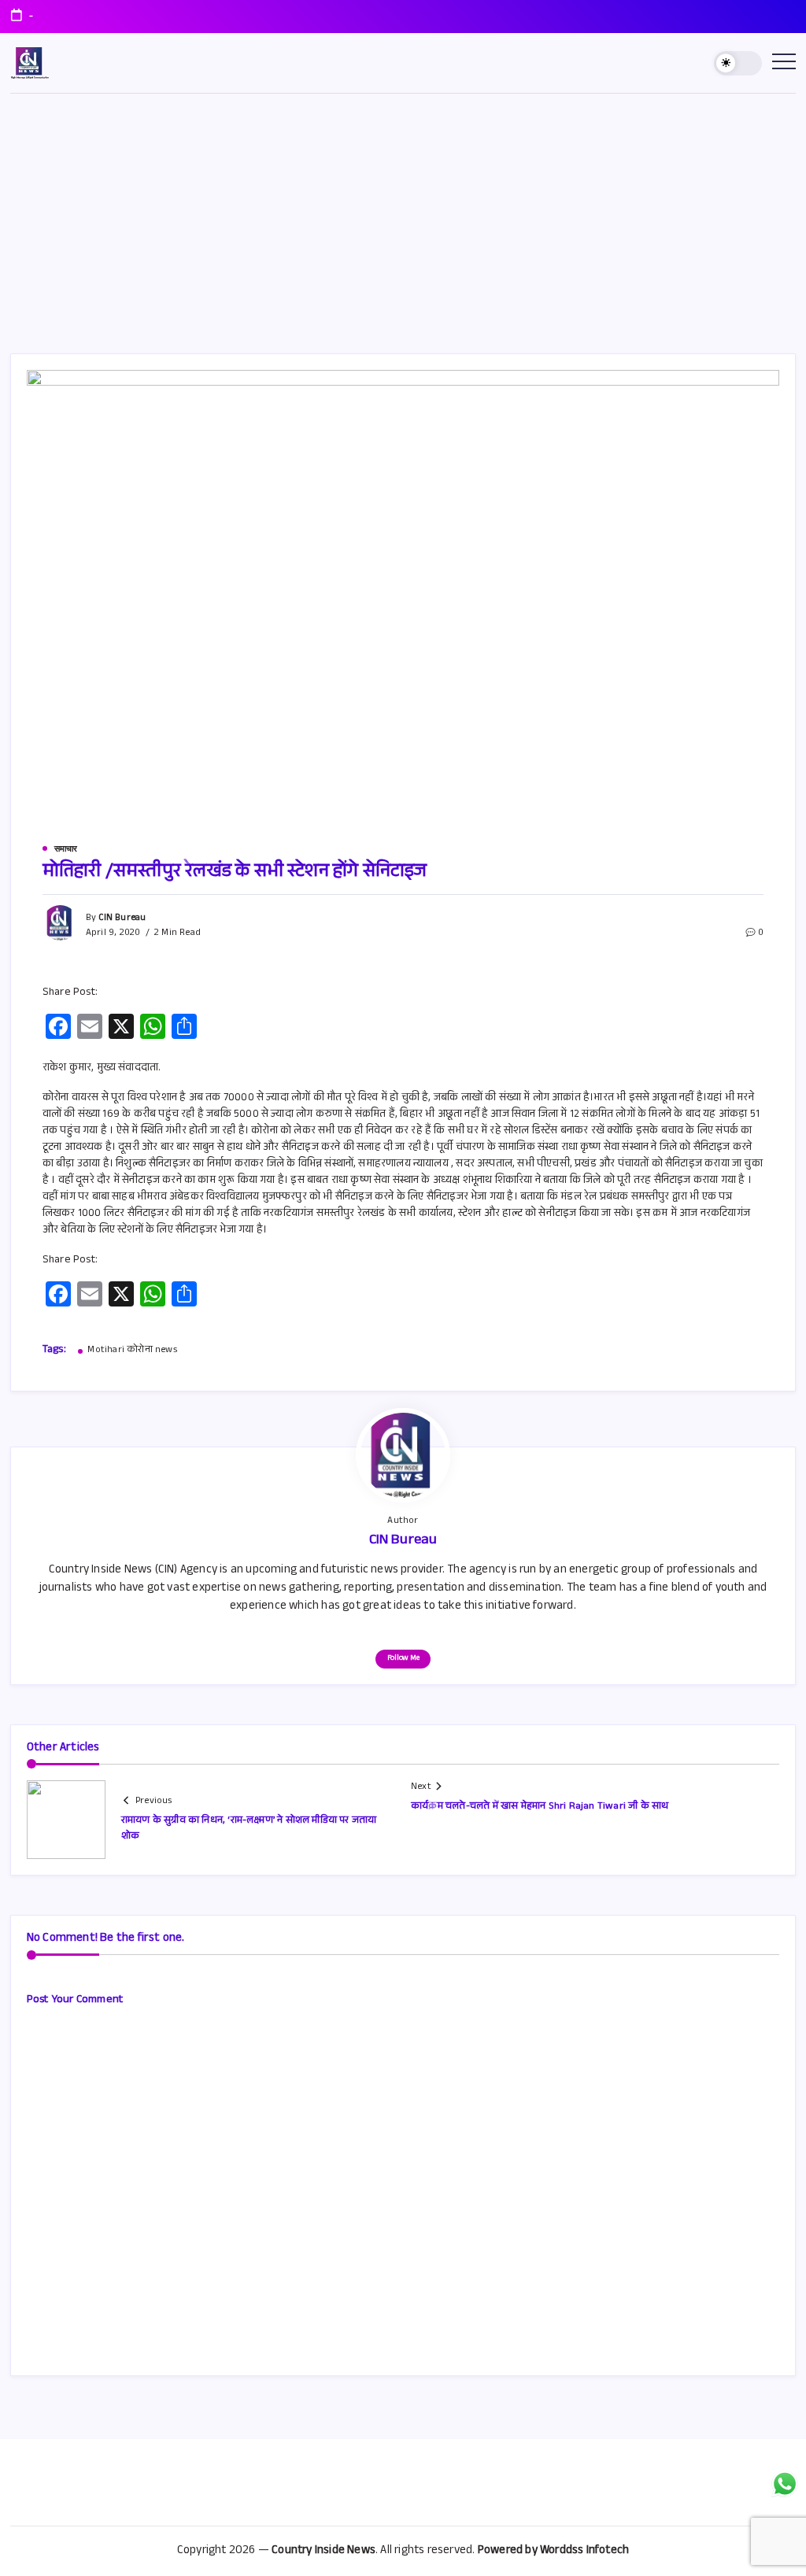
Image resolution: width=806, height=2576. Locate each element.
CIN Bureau (122, 918)
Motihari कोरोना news (132, 1351)
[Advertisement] (403, 212)
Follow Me (403, 1659)
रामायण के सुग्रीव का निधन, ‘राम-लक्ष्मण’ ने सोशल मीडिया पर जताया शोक (249, 1829)
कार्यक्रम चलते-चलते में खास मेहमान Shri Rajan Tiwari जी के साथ (540, 1807)
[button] (738, 63)
